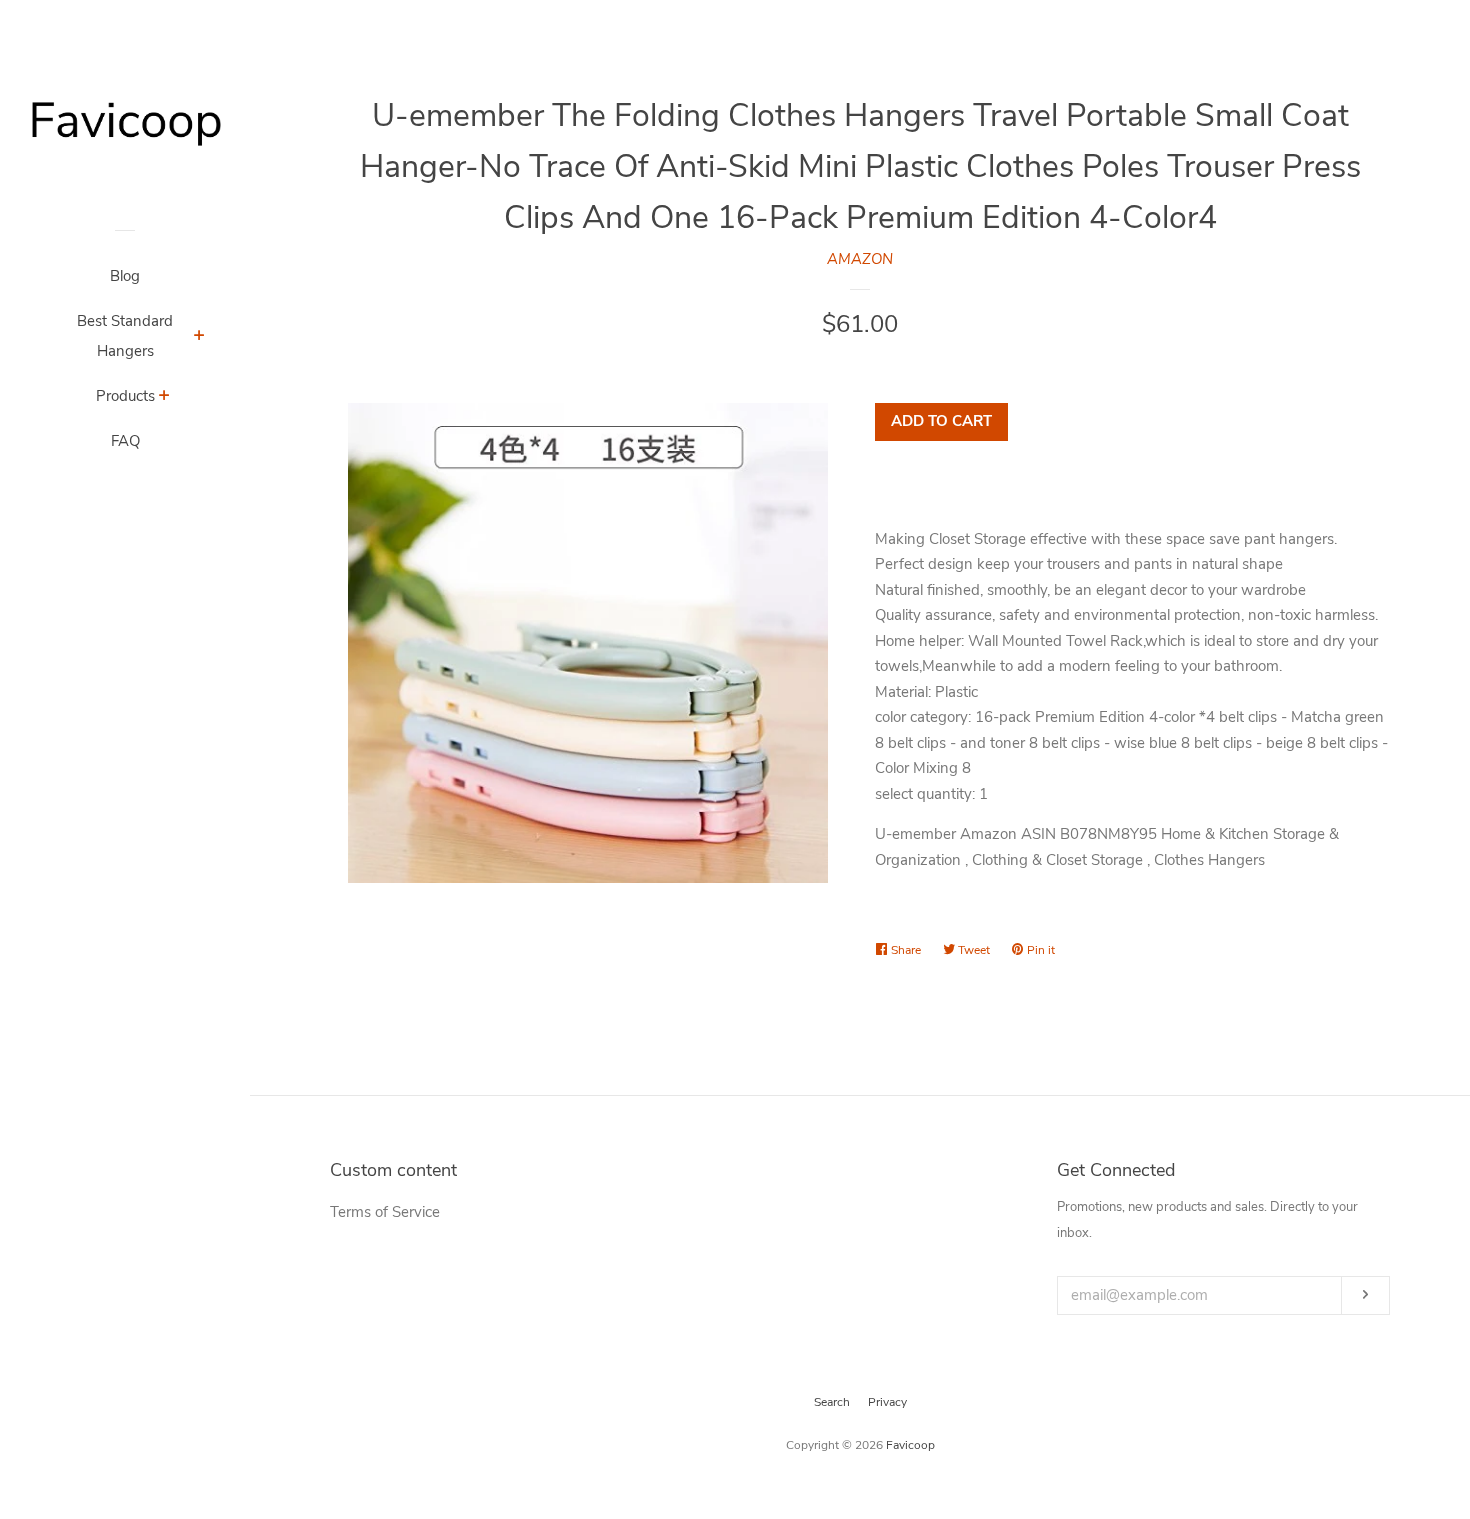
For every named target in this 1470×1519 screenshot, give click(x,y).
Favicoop (910, 1445)
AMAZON (860, 259)
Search (832, 1402)
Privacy (887, 1402)
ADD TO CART (941, 421)
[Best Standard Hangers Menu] (199, 338)
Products (125, 396)
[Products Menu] (164, 398)
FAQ (125, 441)
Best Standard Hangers (125, 336)
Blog (125, 276)
